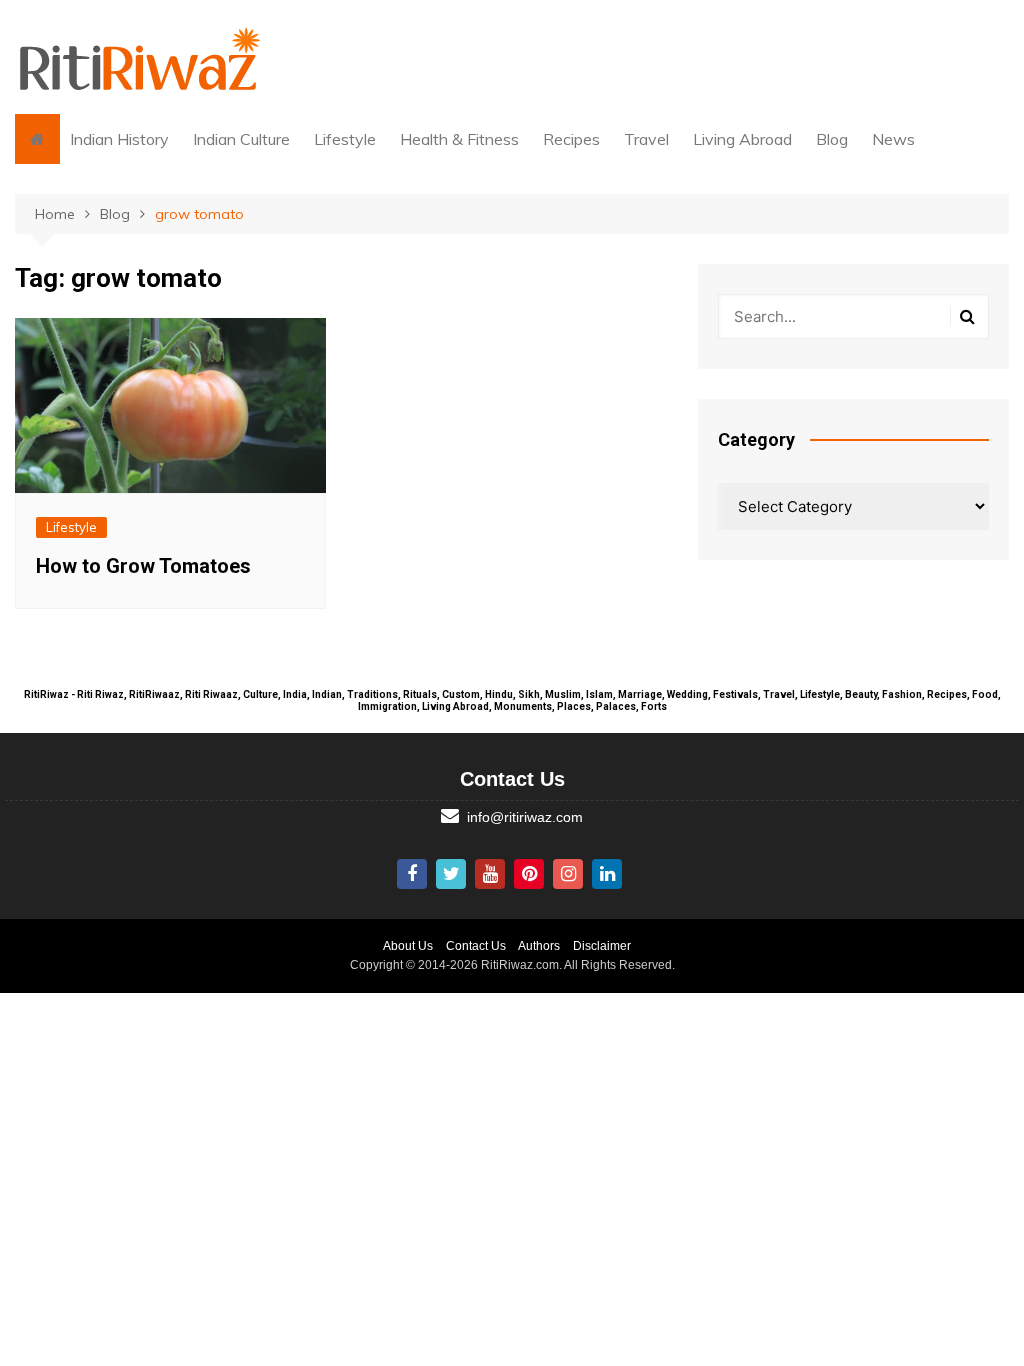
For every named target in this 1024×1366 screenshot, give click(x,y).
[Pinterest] (529, 874)
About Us (408, 946)
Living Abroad (742, 139)
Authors (539, 946)
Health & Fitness (459, 139)
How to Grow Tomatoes (143, 566)
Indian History (119, 139)
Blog (832, 139)
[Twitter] (451, 874)
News (893, 139)
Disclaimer (602, 946)
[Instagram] (568, 874)
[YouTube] (490, 874)
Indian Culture (241, 139)
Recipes (571, 139)
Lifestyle (345, 139)
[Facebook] (412, 874)
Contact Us (476, 946)
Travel (646, 139)
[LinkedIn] (607, 874)
